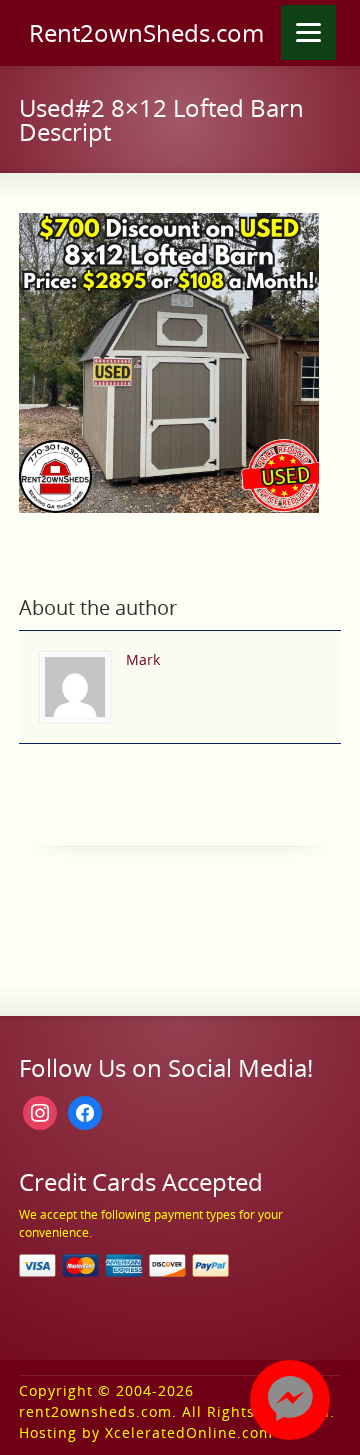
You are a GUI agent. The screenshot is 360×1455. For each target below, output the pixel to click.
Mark (143, 659)
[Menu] (308, 32)
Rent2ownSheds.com (146, 33)
